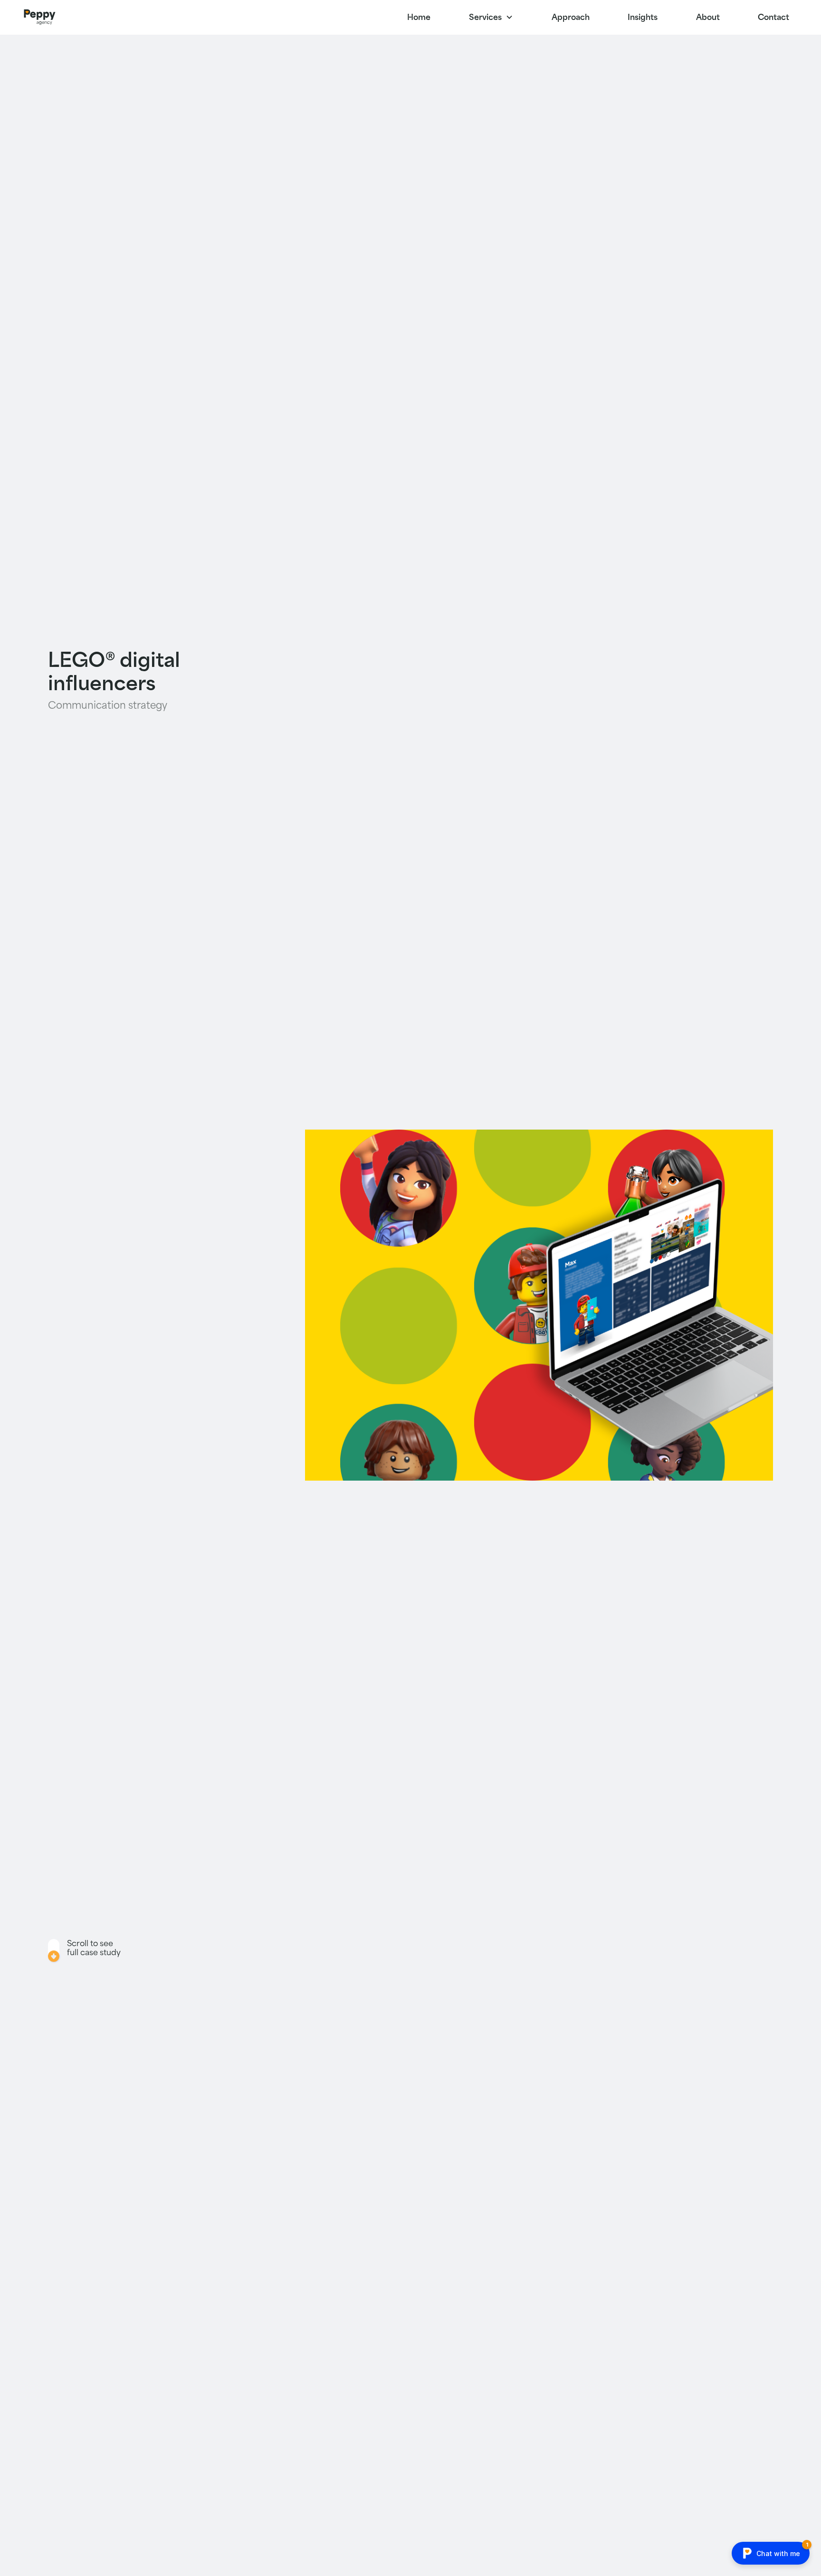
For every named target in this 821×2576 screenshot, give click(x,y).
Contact (773, 17)
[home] (39, 17)
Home (419, 17)
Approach (571, 17)
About (708, 17)
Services (485, 17)
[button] (491, 17)
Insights (643, 17)
